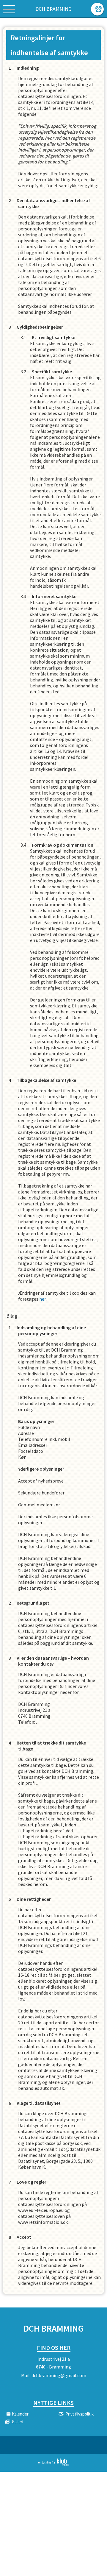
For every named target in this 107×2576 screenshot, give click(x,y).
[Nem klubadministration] (54, 2465)
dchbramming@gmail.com (59, 2375)
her (43, 1299)
